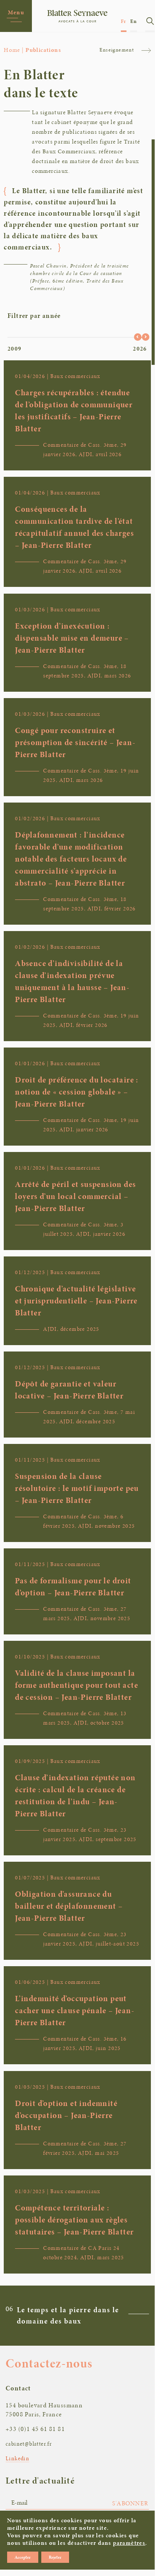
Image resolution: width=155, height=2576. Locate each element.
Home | (14, 50)
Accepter (23, 2557)
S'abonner (130, 2503)
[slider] (138, 337)
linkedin (17, 2458)
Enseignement (117, 50)
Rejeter (55, 2557)
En (134, 21)
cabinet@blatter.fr (29, 2444)
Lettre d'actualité (40, 2481)
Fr (124, 21)
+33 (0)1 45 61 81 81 (35, 2429)
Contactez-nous (49, 2363)
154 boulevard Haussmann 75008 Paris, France (44, 2410)
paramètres (129, 2543)
